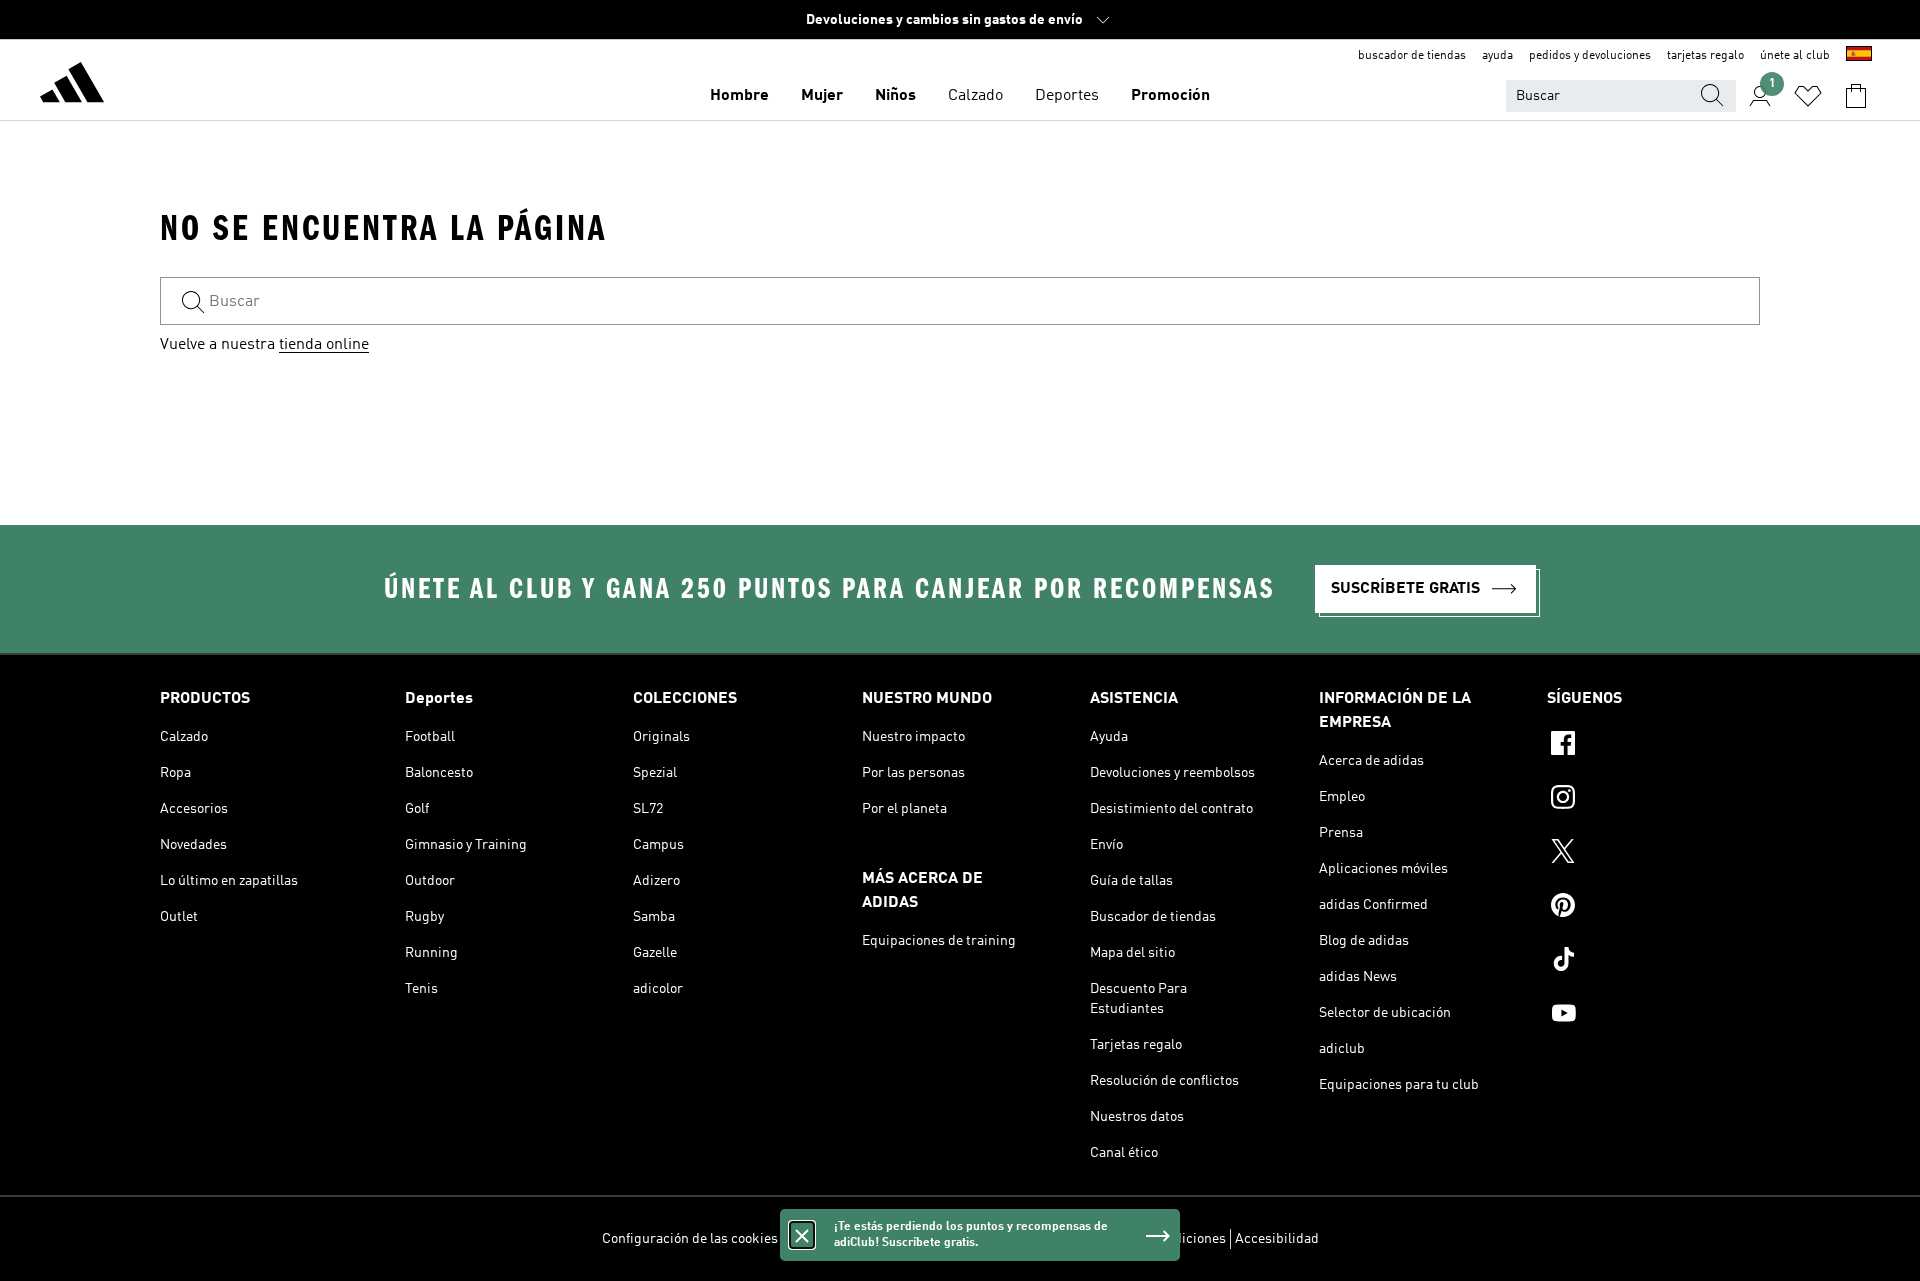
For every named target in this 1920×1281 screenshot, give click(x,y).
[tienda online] (72, 86)
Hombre (739, 96)
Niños (895, 96)
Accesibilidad (1277, 1239)
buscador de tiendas (1412, 56)
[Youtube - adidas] (1653, 1016)
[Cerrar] (802, 1235)
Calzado (975, 96)
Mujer (822, 96)
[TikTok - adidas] (1653, 962)
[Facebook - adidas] (1653, 746)
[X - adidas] (1653, 854)
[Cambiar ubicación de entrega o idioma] (1859, 56)
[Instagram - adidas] (1653, 800)
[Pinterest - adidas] (1653, 908)
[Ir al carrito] (1856, 96)
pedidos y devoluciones (1590, 56)
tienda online (324, 345)
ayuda (1497, 56)
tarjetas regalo (1705, 56)
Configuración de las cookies (690, 1239)
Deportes (1067, 96)
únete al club (1795, 56)
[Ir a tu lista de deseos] (1808, 96)
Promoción (1170, 96)
